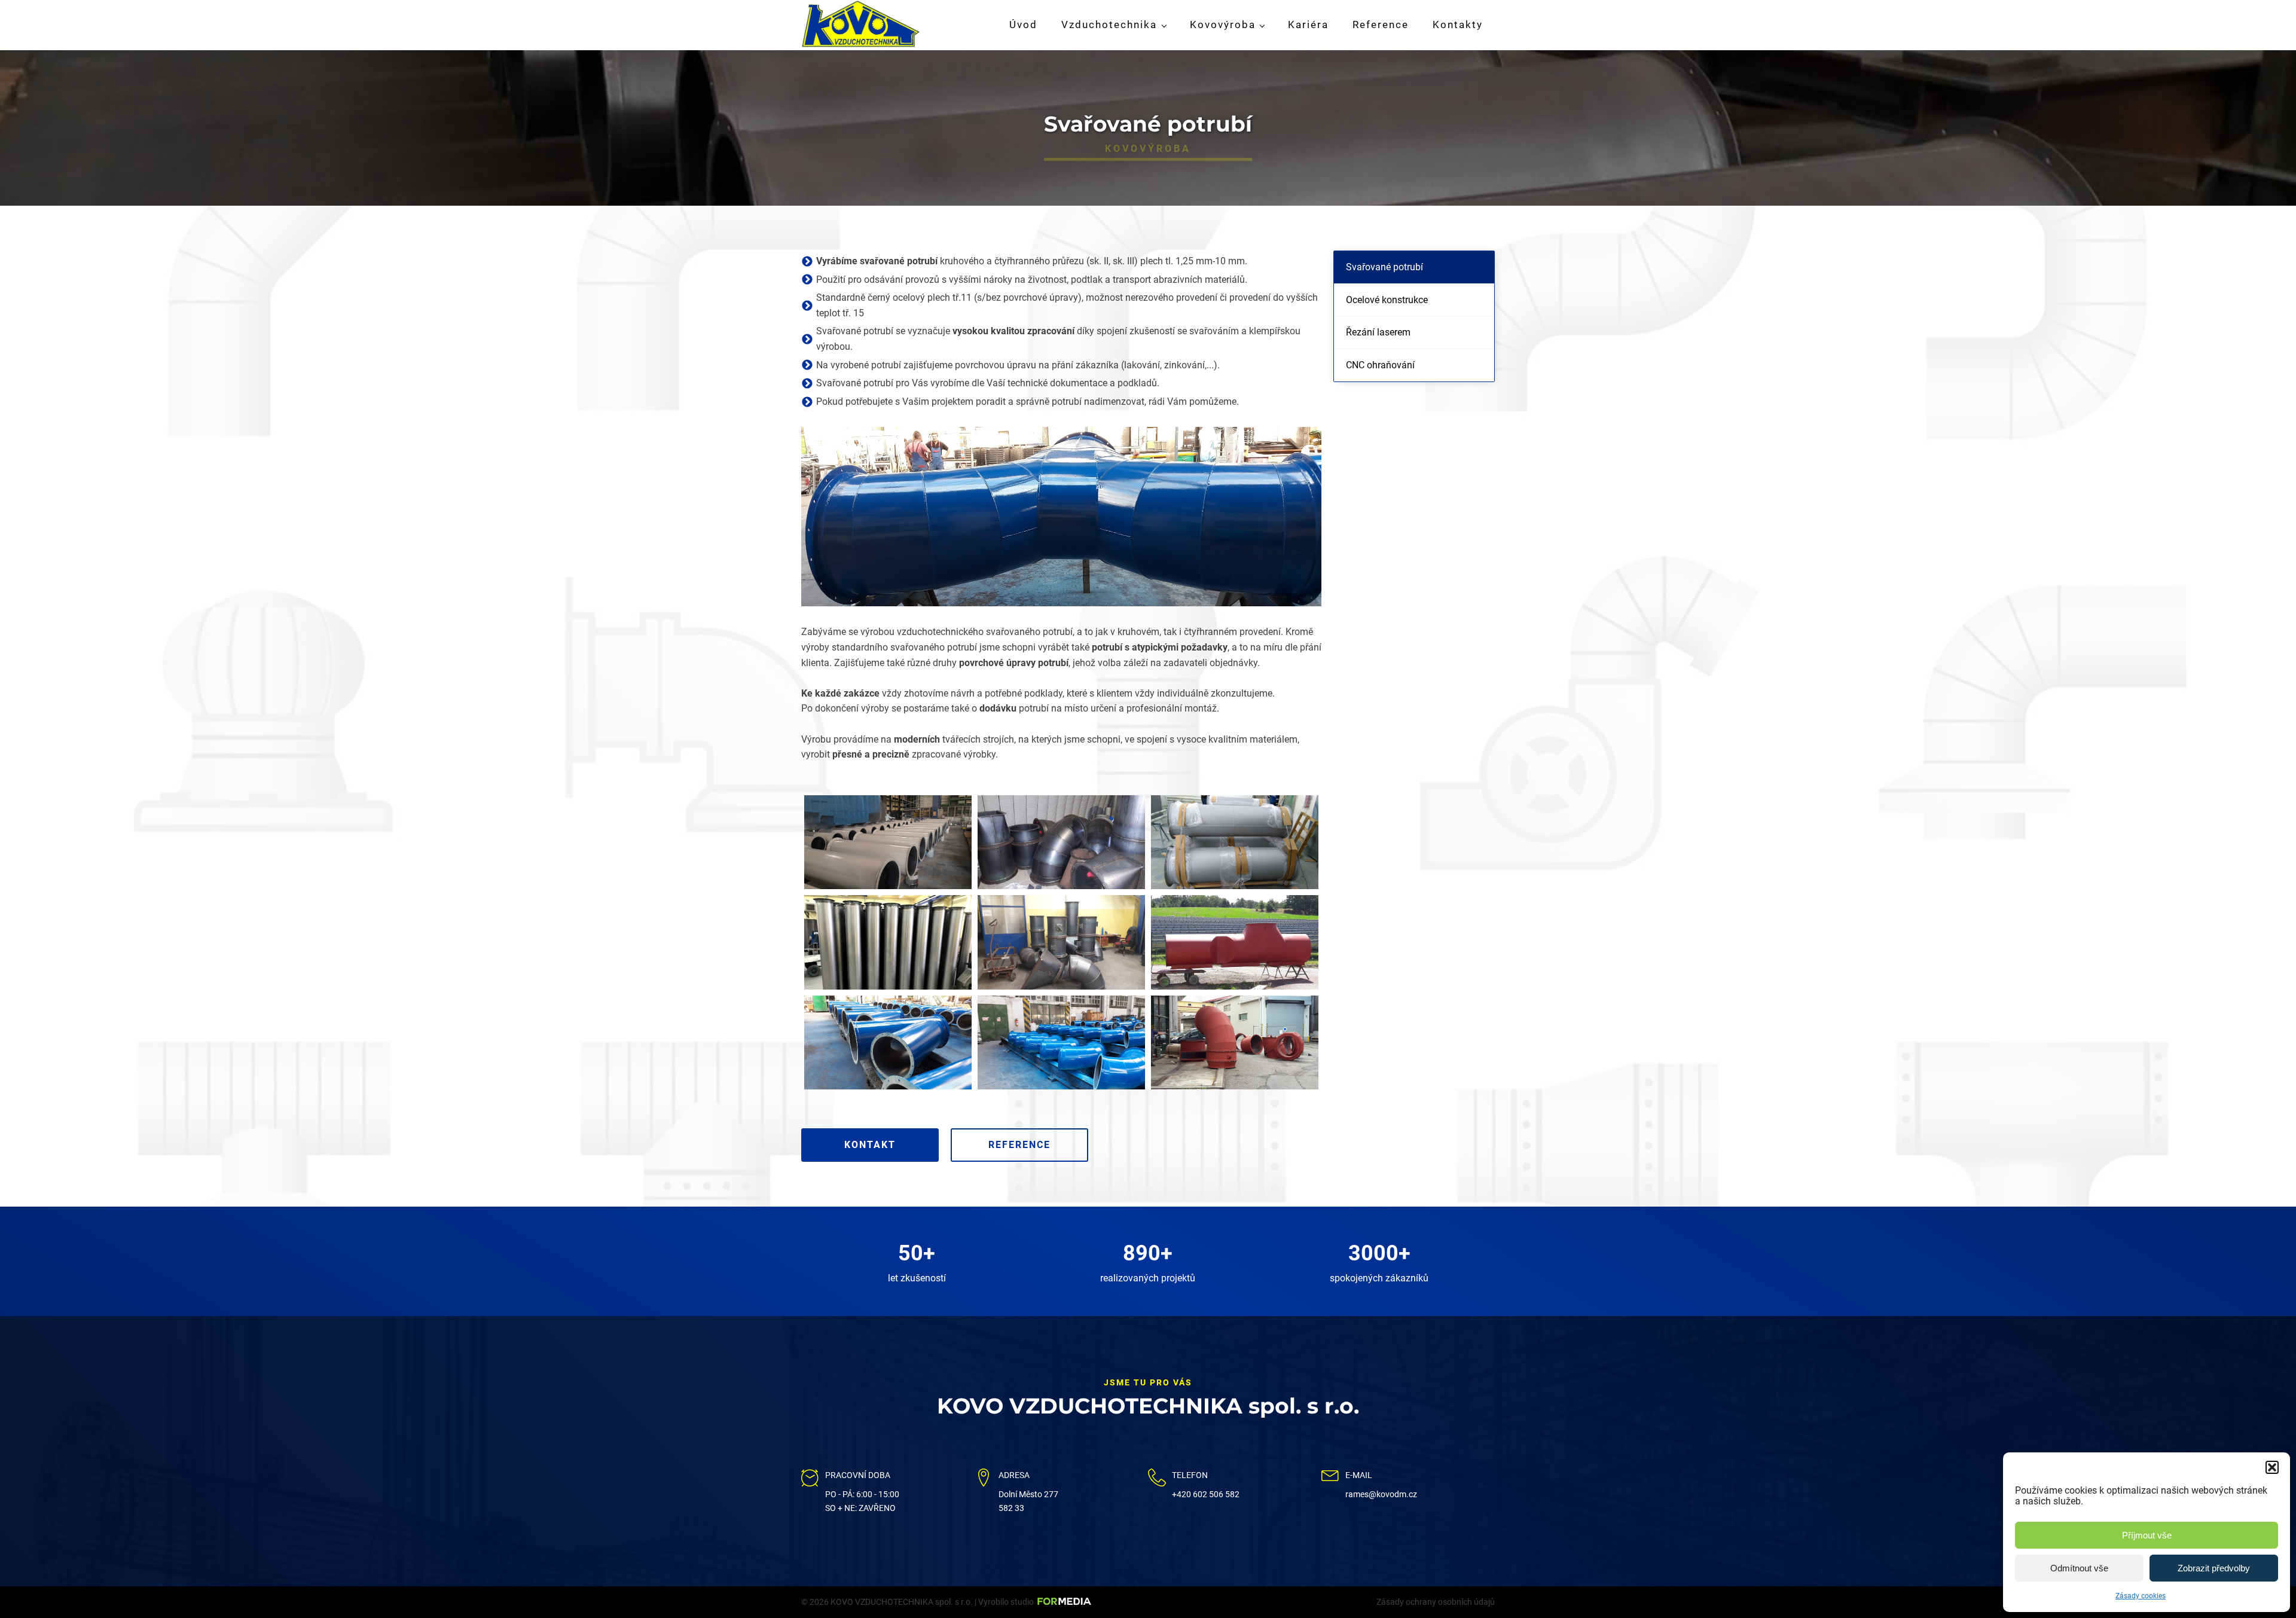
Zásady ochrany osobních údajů (1436, 1602)
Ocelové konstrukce (1387, 300)
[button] (2272, 1467)
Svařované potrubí (1384, 267)
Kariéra (1308, 25)
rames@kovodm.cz (1381, 1494)
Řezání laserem (1378, 332)
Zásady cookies (2141, 1596)
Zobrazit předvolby (2214, 1568)
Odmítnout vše (2079, 1568)
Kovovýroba (1223, 25)
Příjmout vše (2147, 1535)
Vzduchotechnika (1109, 25)
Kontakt (870, 1145)
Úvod (1023, 25)
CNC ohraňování (1380, 365)
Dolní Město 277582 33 (1028, 1501)
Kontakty (1458, 25)
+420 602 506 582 (1206, 1494)
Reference (1381, 25)
